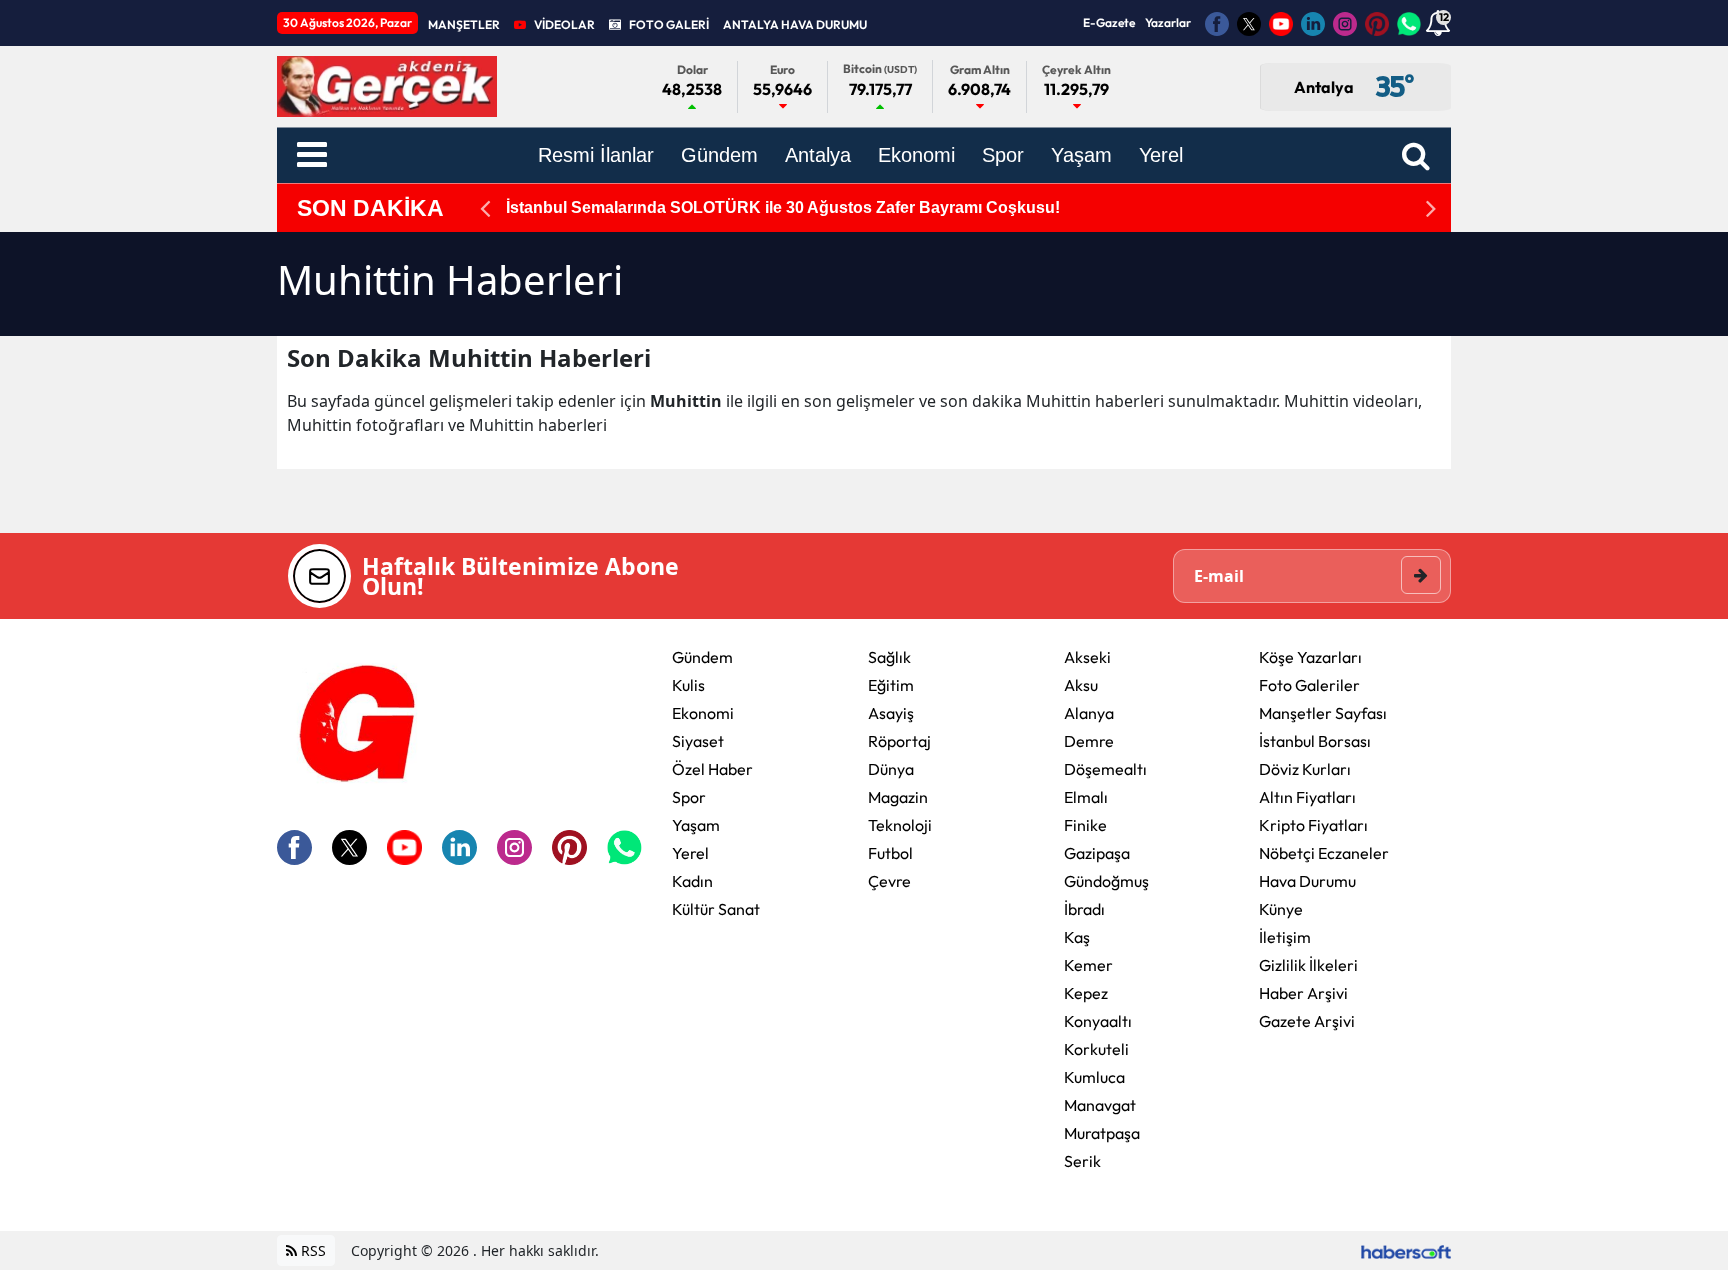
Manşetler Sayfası (1323, 713)
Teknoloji (900, 825)
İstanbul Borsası (1315, 741)
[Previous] (485, 208)
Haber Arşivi (1303, 993)
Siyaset (698, 741)
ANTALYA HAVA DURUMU (795, 24)
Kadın (692, 881)
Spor (689, 797)
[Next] (1431, 208)
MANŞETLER (464, 24)
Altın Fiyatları (1307, 797)
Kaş (1077, 937)
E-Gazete (1109, 22)
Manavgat (1100, 1105)
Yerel (690, 853)
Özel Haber (712, 769)
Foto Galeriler (1309, 685)
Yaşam (696, 825)
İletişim (1285, 937)
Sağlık (889, 657)
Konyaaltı (1098, 1021)
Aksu (1081, 685)
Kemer (1088, 965)
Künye (1281, 909)
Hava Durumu (1307, 881)
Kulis (688, 685)
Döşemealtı (1105, 769)
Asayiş (891, 713)
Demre (1089, 741)
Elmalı (1086, 797)
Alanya (1089, 713)
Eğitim (891, 685)
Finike (1085, 825)
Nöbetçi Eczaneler (1324, 853)
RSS (311, 1250)
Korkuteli (1096, 1049)
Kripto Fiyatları (1313, 825)
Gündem (702, 657)
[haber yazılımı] (1406, 1250)
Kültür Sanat (716, 909)
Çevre (889, 881)
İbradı (1084, 909)
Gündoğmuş (1106, 881)
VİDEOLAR (564, 24)
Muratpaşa (1102, 1133)
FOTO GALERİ (669, 24)
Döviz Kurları (1305, 769)
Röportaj (899, 741)
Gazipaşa (1097, 853)
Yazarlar (1168, 22)
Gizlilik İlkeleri (1308, 965)
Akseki (1087, 657)
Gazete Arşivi (1307, 1021)
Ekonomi (703, 713)
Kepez (1086, 993)
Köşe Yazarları (1310, 657)
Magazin (898, 797)
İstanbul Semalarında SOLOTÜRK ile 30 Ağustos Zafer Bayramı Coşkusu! (783, 207)
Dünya (891, 769)
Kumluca (1094, 1077)
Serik (1082, 1161)
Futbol (890, 853)
